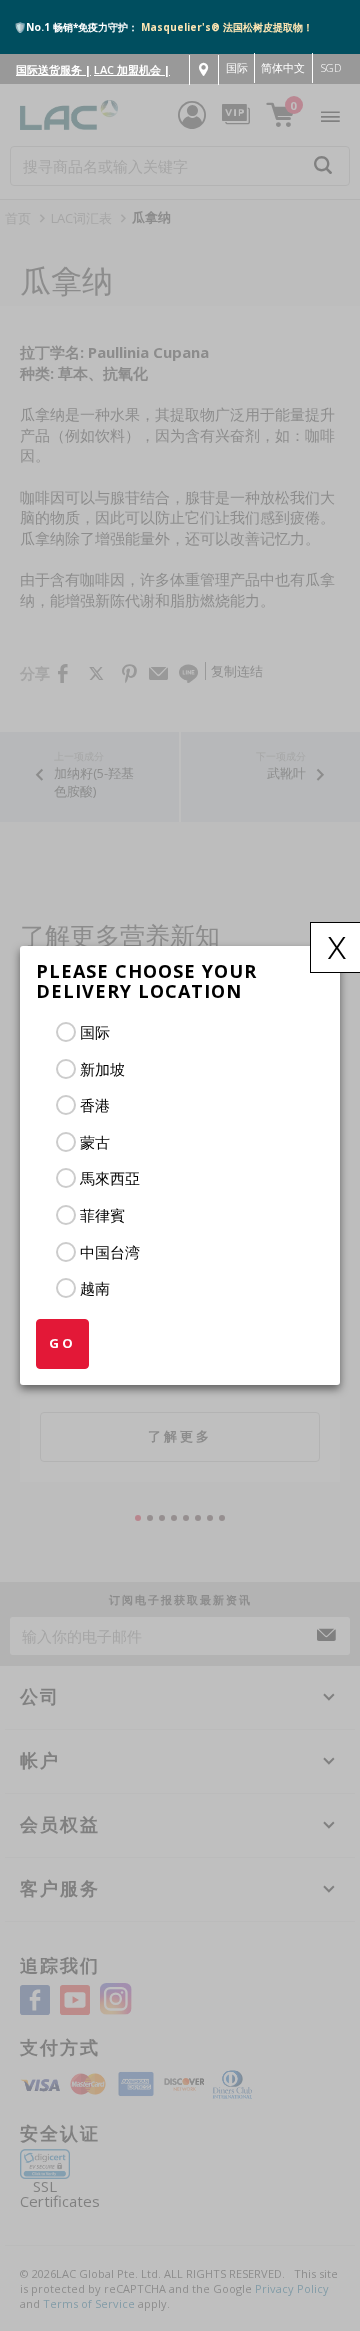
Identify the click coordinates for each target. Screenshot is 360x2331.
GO (62, 1343)
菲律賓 (102, 1215)
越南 (95, 1288)
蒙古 (95, 1142)
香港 (95, 1105)
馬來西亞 (110, 1178)
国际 (95, 1032)
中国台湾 (110, 1252)
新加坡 (102, 1069)
